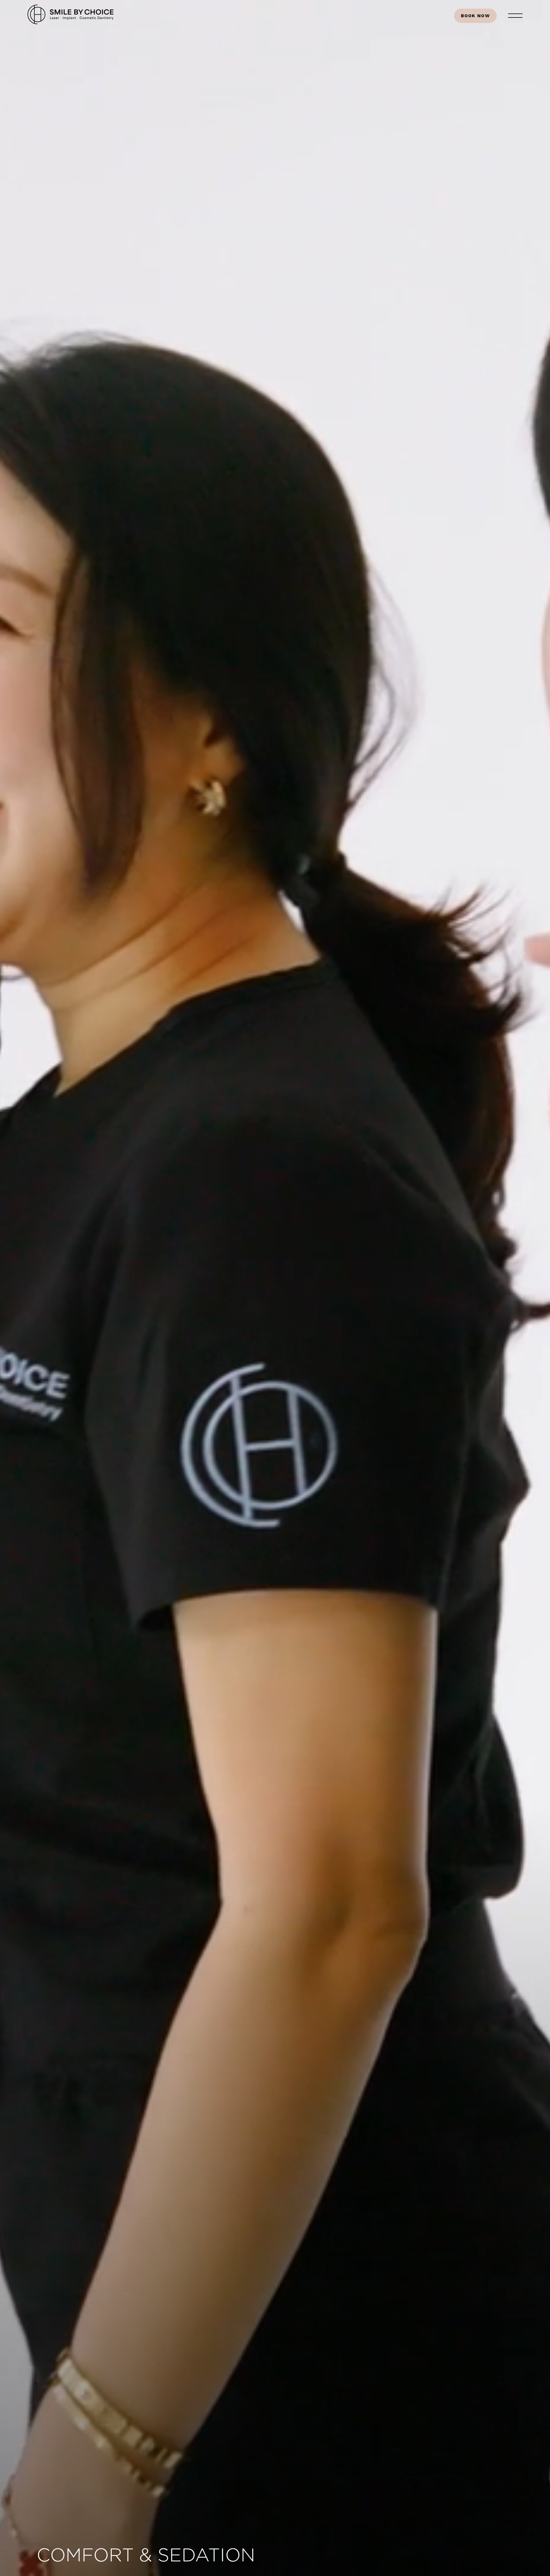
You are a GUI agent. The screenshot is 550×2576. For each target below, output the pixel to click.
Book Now (475, 16)
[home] (70, 16)
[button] (515, 16)
